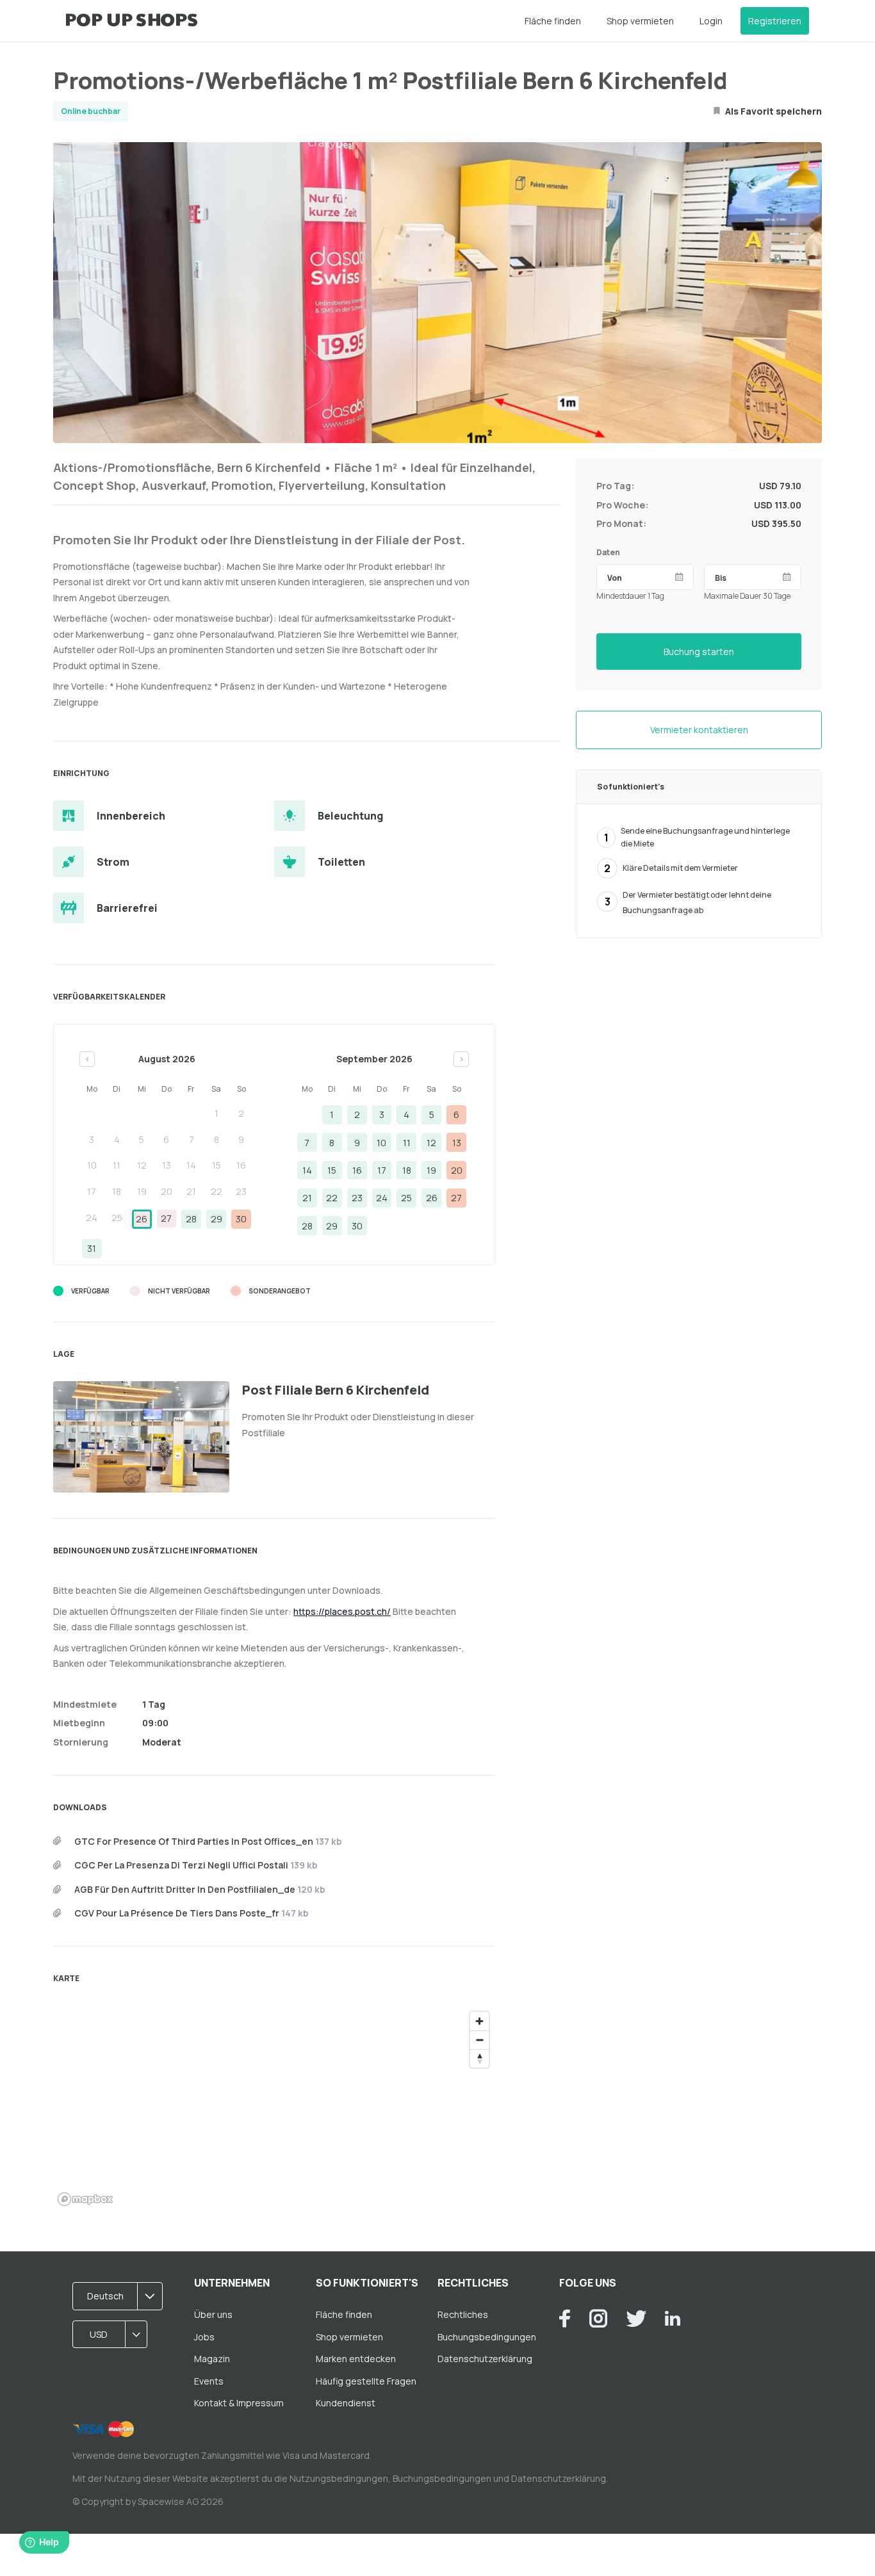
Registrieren (775, 21)
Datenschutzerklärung (485, 2359)
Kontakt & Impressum (239, 2403)
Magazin (212, 2359)
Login (711, 21)
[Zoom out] (479, 2040)
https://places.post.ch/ (342, 1611)
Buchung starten (699, 652)
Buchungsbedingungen (487, 2337)
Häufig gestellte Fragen (366, 2381)
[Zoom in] (479, 2021)
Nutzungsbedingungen (339, 2478)
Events (209, 2381)
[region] (274, 2108)
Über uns (213, 2314)
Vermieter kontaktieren (699, 730)
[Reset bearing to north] (479, 2058)
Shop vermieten (640, 21)
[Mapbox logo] (85, 2199)
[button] (122, 2296)
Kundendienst (346, 2403)
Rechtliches (463, 2314)
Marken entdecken (356, 2359)
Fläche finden (553, 21)
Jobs (204, 2337)
